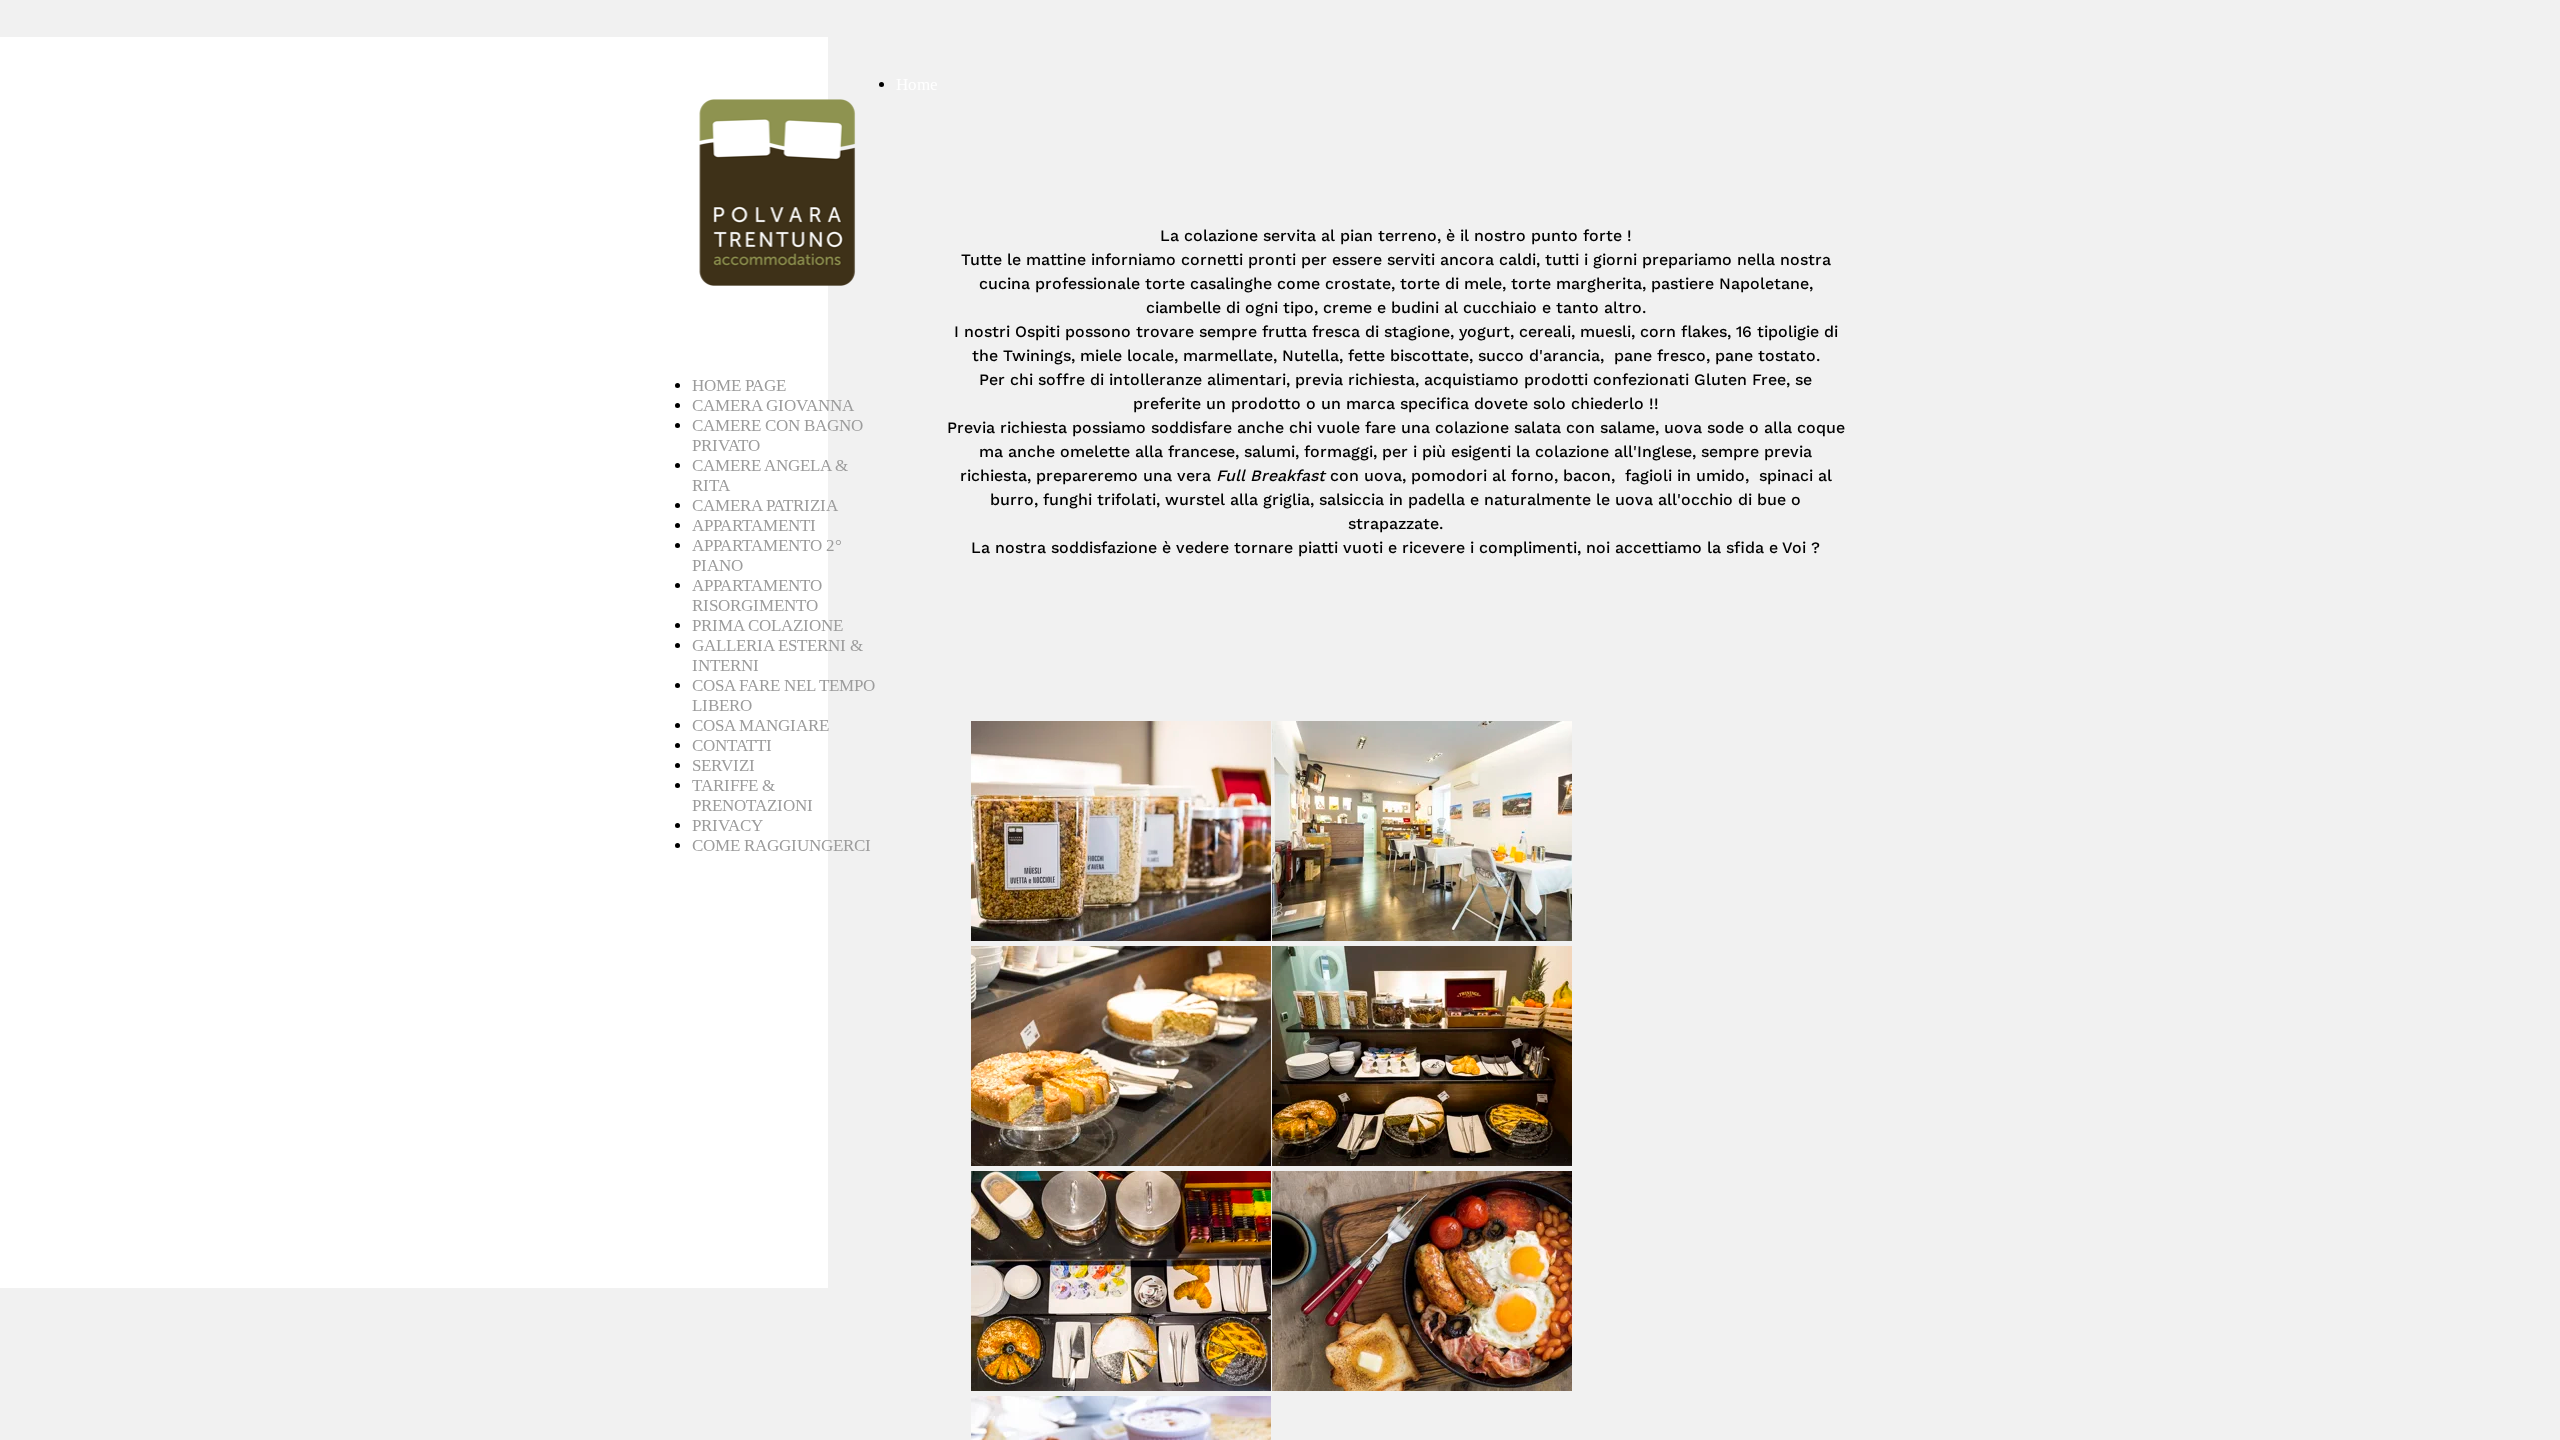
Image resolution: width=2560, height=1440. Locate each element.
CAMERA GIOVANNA (773, 405)
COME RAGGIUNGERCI (781, 845)
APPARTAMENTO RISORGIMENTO (757, 595)
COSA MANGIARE (760, 725)
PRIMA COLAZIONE (767, 625)
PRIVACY (727, 825)
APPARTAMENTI (754, 525)
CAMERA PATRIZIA (765, 505)
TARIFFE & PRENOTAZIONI (752, 795)
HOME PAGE (739, 385)
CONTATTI (732, 745)
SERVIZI (723, 765)
